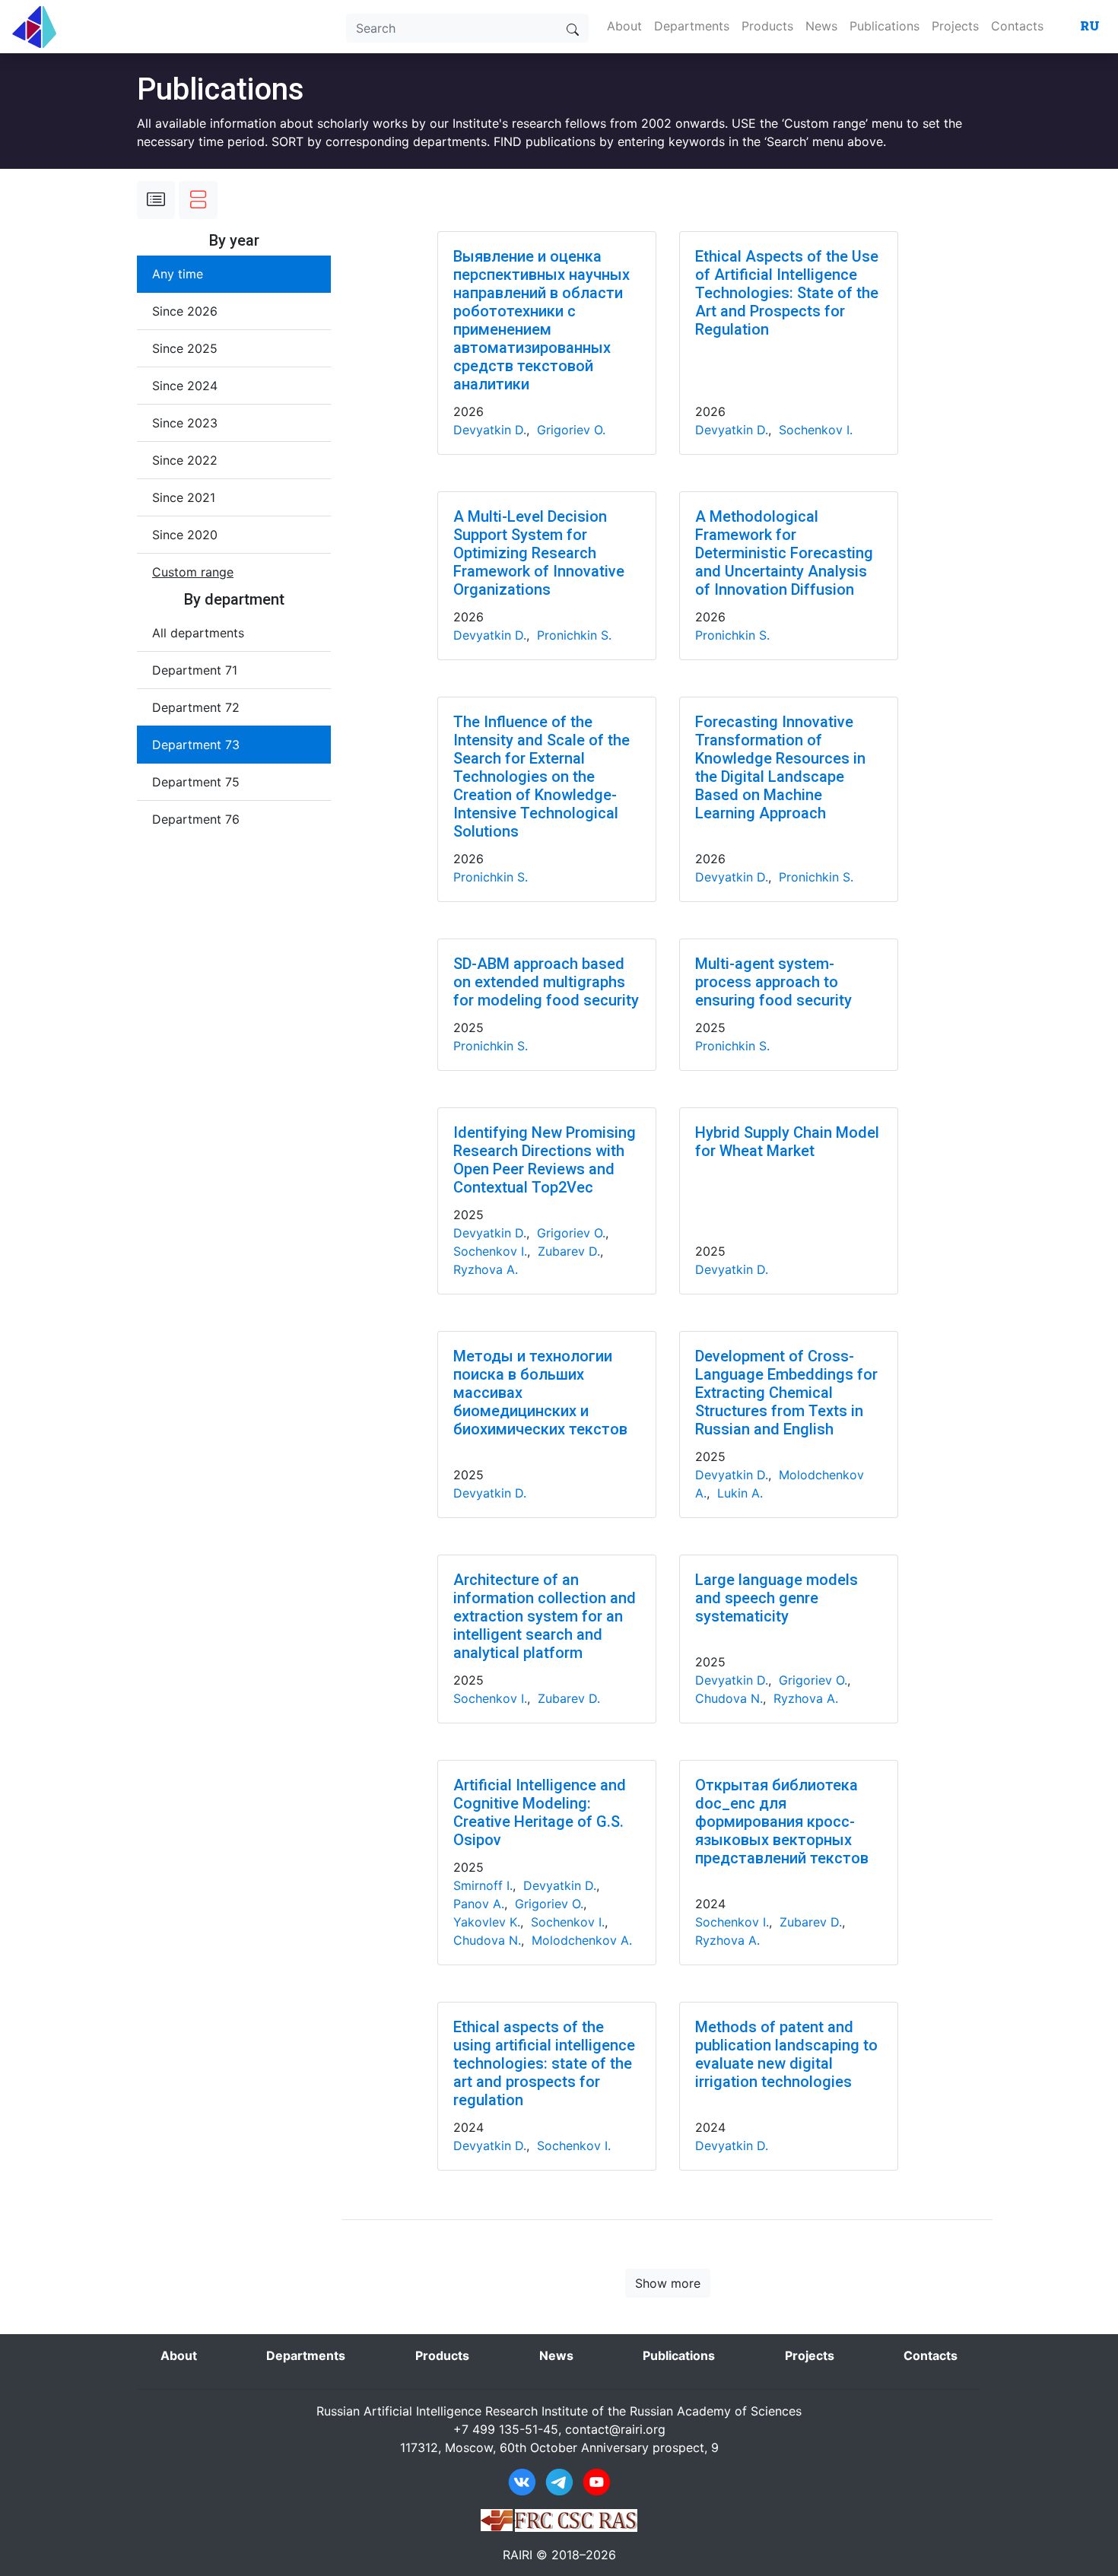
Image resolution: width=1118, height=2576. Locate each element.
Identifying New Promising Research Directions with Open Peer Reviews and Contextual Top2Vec (545, 1160)
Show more (668, 2283)
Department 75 (196, 782)
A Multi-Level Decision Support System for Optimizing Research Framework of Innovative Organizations (539, 553)
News (821, 26)
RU (1090, 25)
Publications (885, 26)
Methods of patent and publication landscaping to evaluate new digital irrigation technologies (786, 2054)
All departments (198, 633)
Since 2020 (185, 535)
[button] (193, 572)
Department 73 (196, 745)
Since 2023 (185, 423)
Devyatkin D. (490, 430)
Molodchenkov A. (582, 1940)
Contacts (1017, 26)
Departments (692, 26)
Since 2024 (185, 386)
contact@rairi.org (615, 2429)
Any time (178, 274)
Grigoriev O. (571, 430)
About (624, 26)
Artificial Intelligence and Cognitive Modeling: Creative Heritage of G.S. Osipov (540, 1812)
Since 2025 (185, 348)
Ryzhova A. (486, 1269)
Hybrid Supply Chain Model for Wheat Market (787, 1142)
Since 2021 (184, 497)
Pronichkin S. (574, 635)
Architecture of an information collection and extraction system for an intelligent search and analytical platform (545, 1616)
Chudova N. (729, 1698)
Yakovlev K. (487, 1922)
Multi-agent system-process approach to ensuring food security (773, 982)
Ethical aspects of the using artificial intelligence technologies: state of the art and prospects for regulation (544, 2063)
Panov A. (479, 1904)
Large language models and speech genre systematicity (777, 1598)
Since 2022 (185, 460)
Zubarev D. (569, 1251)
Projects (955, 26)
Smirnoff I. (483, 1885)
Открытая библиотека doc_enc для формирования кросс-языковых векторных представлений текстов (782, 1822)
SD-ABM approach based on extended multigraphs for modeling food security (546, 982)
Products (767, 26)
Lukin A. (740, 1493)
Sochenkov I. (816, 430)
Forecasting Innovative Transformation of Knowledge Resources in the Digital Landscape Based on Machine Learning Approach (780, 767)
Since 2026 (185, 311)
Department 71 (195, 670)
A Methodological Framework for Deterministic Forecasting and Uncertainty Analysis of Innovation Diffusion (784, 553)
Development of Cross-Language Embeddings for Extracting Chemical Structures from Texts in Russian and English (786, 1393)
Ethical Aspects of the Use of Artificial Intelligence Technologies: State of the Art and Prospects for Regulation (787, 293)
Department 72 (196, 707)
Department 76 (196, 819)
